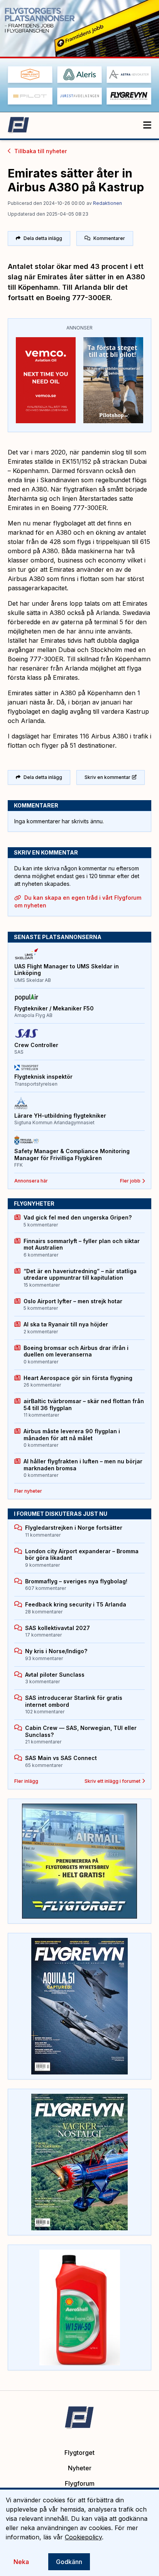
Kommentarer (109, 238)
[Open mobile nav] (147, 125)
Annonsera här (31, 1181)
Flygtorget (79, 2453)
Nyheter (80, 2468)
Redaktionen (107, 203)
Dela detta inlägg (43, 238)
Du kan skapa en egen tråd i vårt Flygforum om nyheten (78, 901)
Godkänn (69, 2562)
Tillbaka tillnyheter (41, 151)
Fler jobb (130, 1181)
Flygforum (80, 2483)
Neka (21, 2562)
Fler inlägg (26, 1781)
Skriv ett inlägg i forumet (112, 1781)
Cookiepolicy (83, 2537)
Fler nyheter (28, 1491)
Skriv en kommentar (107, 777)
